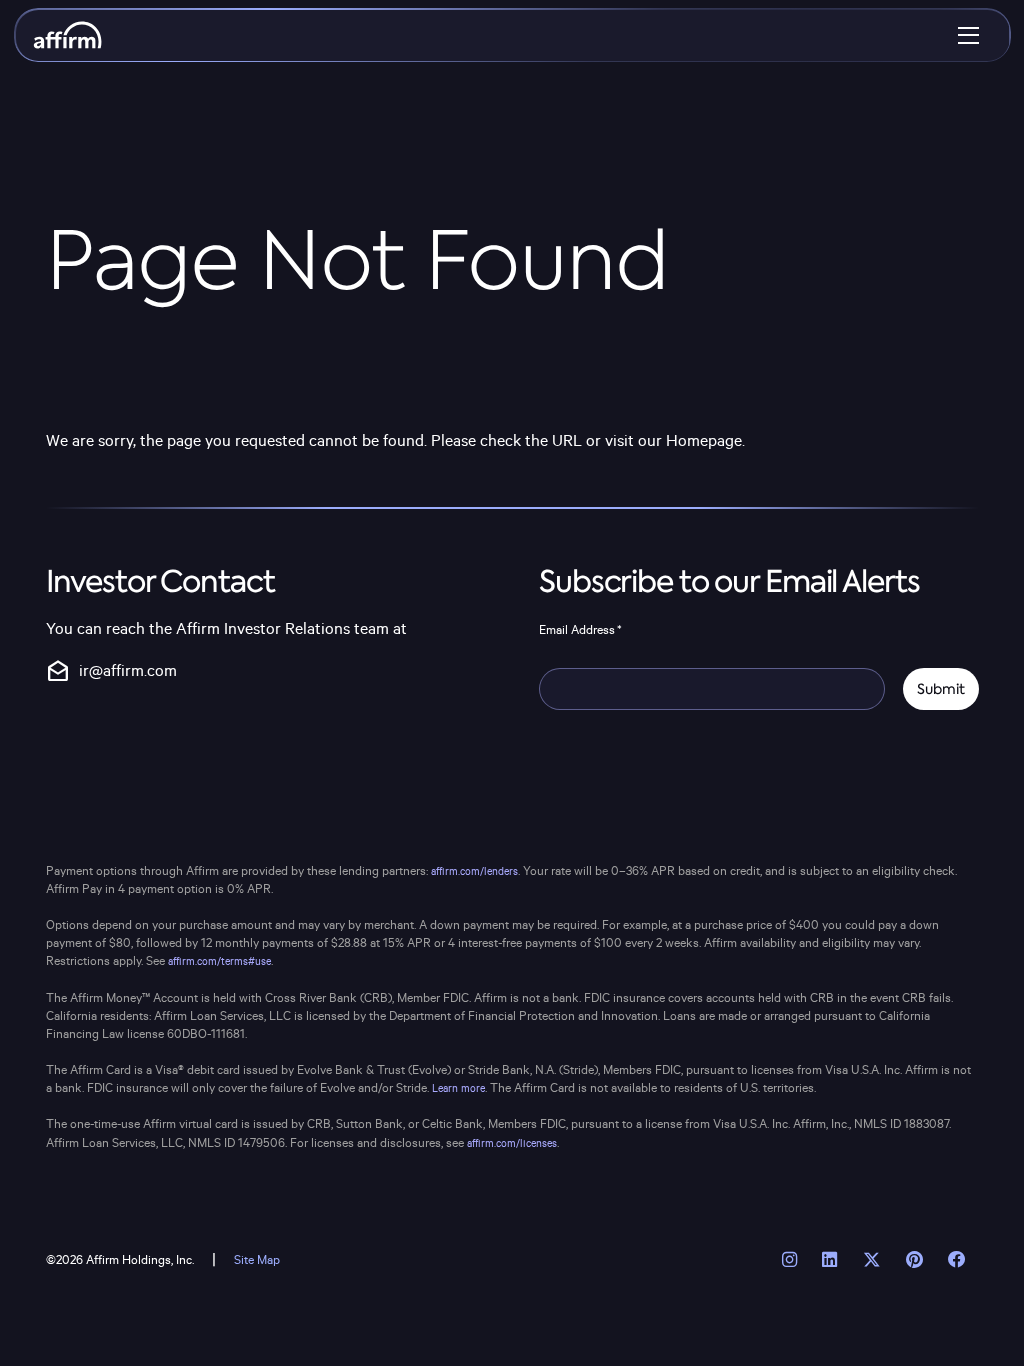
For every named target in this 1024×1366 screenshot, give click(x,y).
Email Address (580, 630)
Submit (941, 689)
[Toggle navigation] (969, 35)
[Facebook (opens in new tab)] (956, 1261)
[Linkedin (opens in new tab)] (830, 1261)
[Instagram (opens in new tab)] (790, 1261)
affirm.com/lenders (474, 872)
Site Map (257, 1260)
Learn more (458, 1089)
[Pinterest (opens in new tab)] (914, 1261)
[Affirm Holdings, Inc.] (68, 35)
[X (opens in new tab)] (871, 1261)
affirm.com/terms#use (219, 962)
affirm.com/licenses (512, 1144)
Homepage (704, 441)
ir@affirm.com (111, 672)
